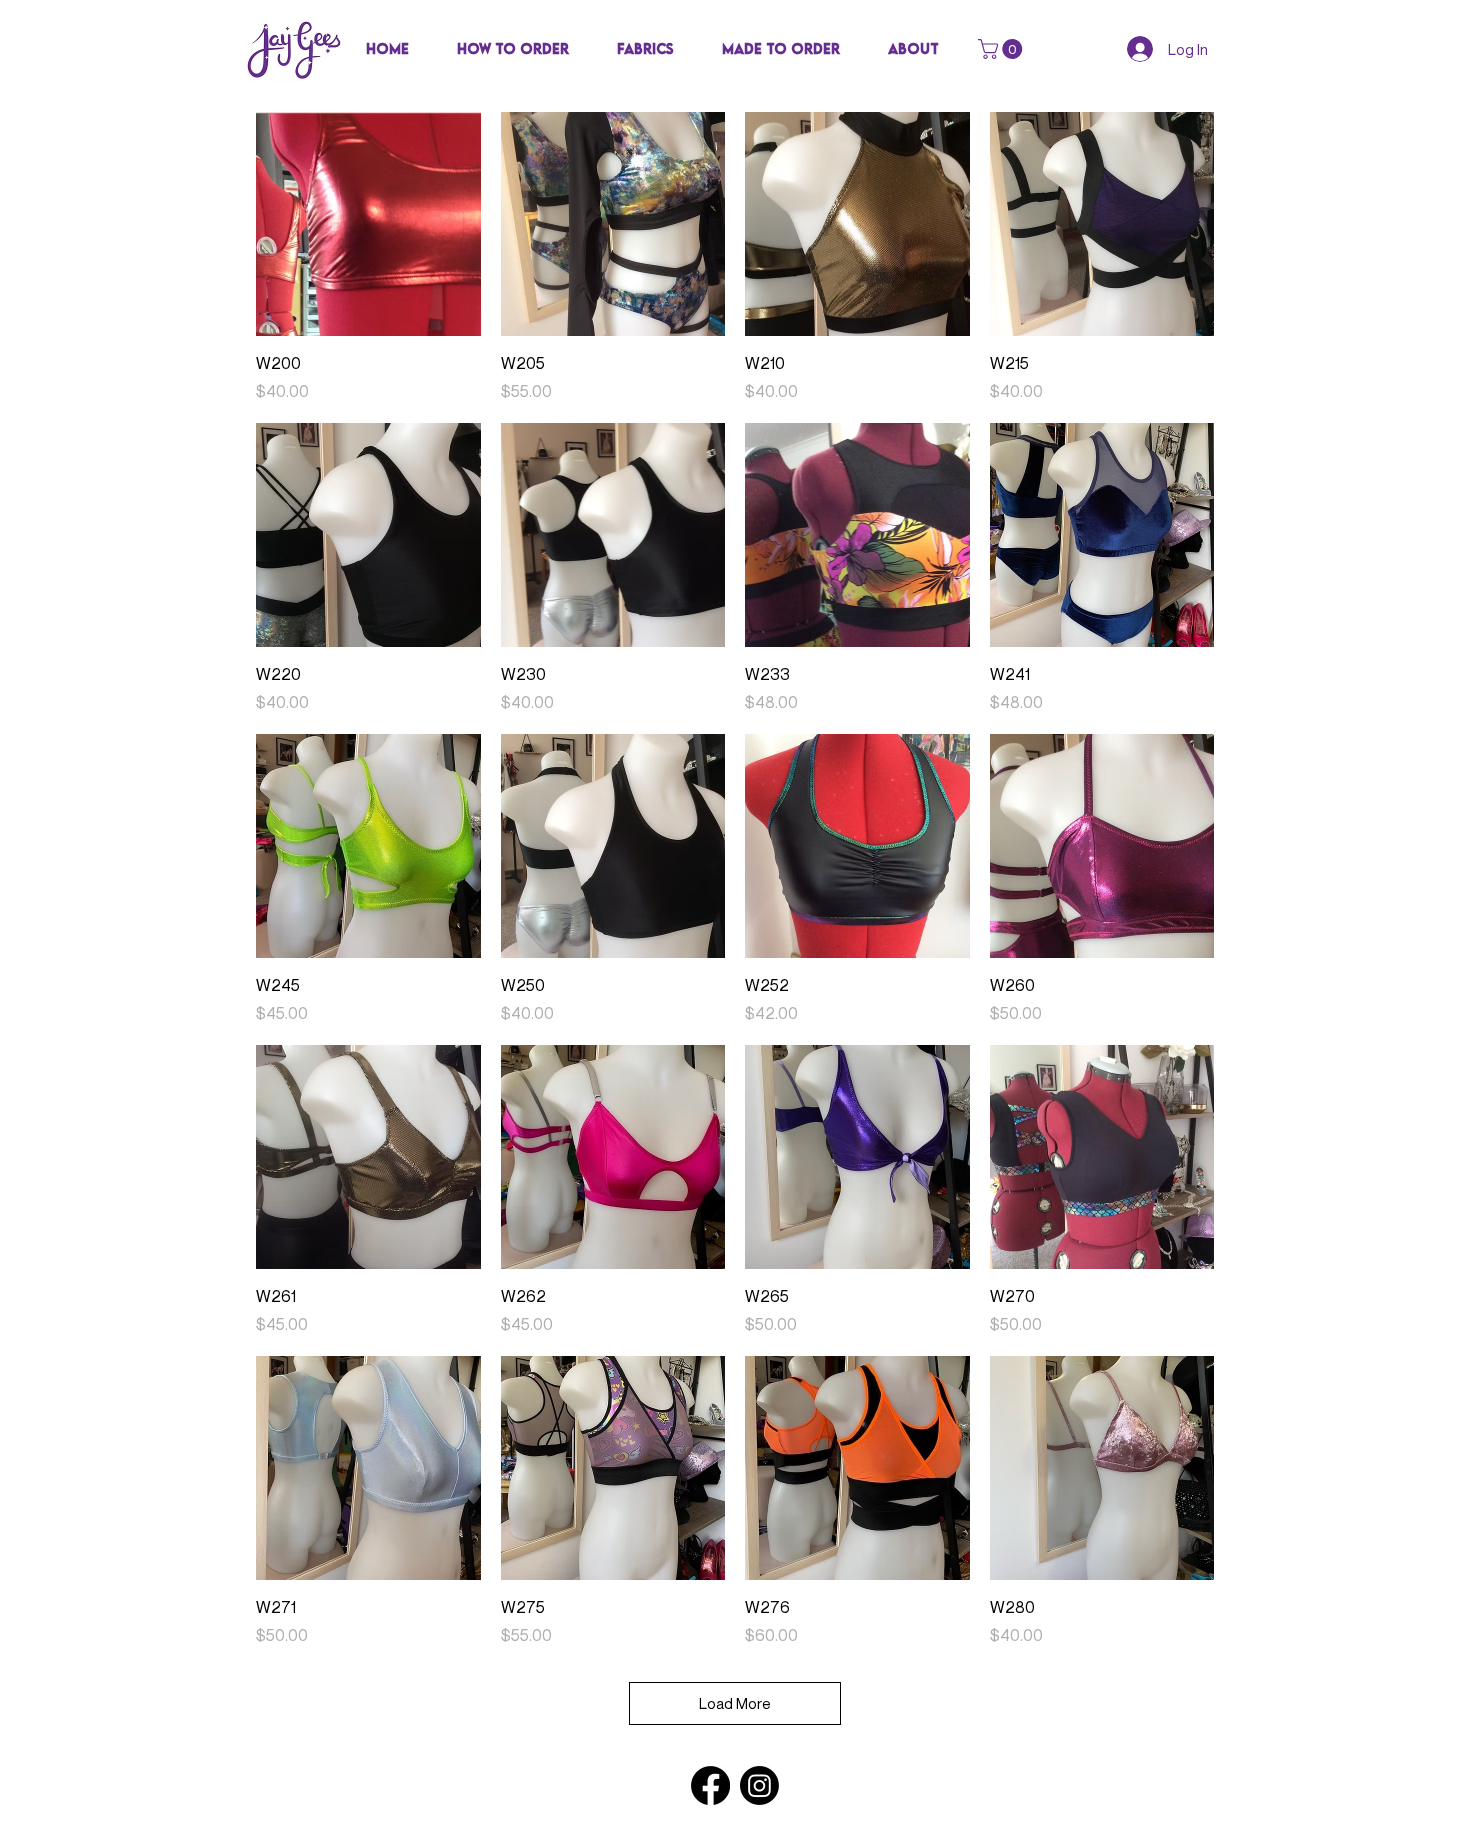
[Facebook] (710, 1785)
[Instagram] (759, 1785)
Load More (735, 1703)
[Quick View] (368, 224)
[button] (645, 49)
